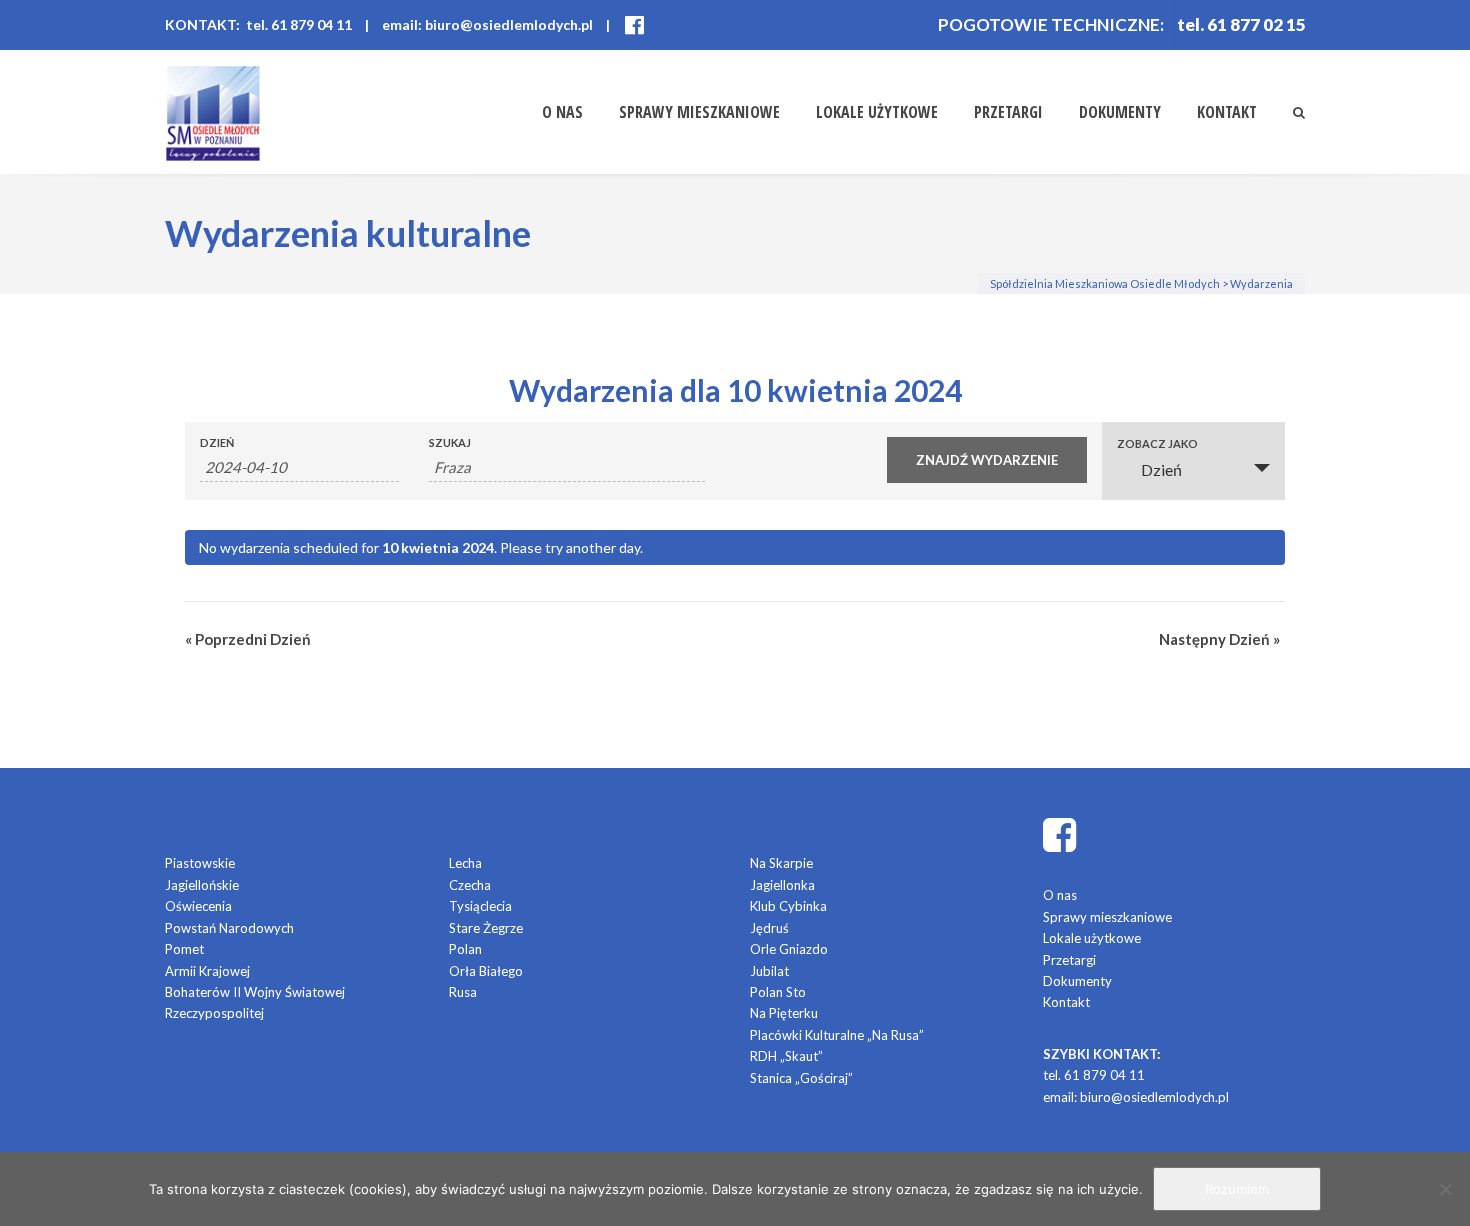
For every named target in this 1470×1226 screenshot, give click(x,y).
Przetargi (1008, 112)
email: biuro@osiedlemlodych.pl (487, 24)
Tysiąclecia (480, 906)
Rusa (463, 992)
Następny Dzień (1219, 639)
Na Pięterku (784, 1013)
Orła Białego (486, 971)
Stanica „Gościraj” (801, 1078)
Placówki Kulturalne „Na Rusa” (837, 1035)
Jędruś (769, 928)
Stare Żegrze (486, 928)
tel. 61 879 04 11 (1094, 1075)
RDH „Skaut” (786, 1056)
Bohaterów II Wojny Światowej (255, 992)
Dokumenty (1120, 112)
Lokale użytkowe (877, 112)
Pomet (184, 949)
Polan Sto (778, 992)
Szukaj (450, 442)
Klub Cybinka (788, 906)
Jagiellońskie (202, 885)
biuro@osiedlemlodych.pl (1154, 1097)
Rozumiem (1237, 1189)
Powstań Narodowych (229, 928)
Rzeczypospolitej (214, 1013)
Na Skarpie (781, 863)
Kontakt (1227, 112)
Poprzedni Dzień (248, 639)
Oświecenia (198, 906)
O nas (562, 112)
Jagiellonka (782, 885)
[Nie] (1445, 1189)
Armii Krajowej (207, 971)
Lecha (465, 863)
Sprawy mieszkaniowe (699, 112)
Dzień (217, 442)
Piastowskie (200, 863)
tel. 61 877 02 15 (1241, 24)
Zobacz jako (1157, 443)
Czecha (470, 885)
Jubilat (769, 971)
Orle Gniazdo (789, 949)
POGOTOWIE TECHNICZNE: (1051, 24)
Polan (465, 949)
